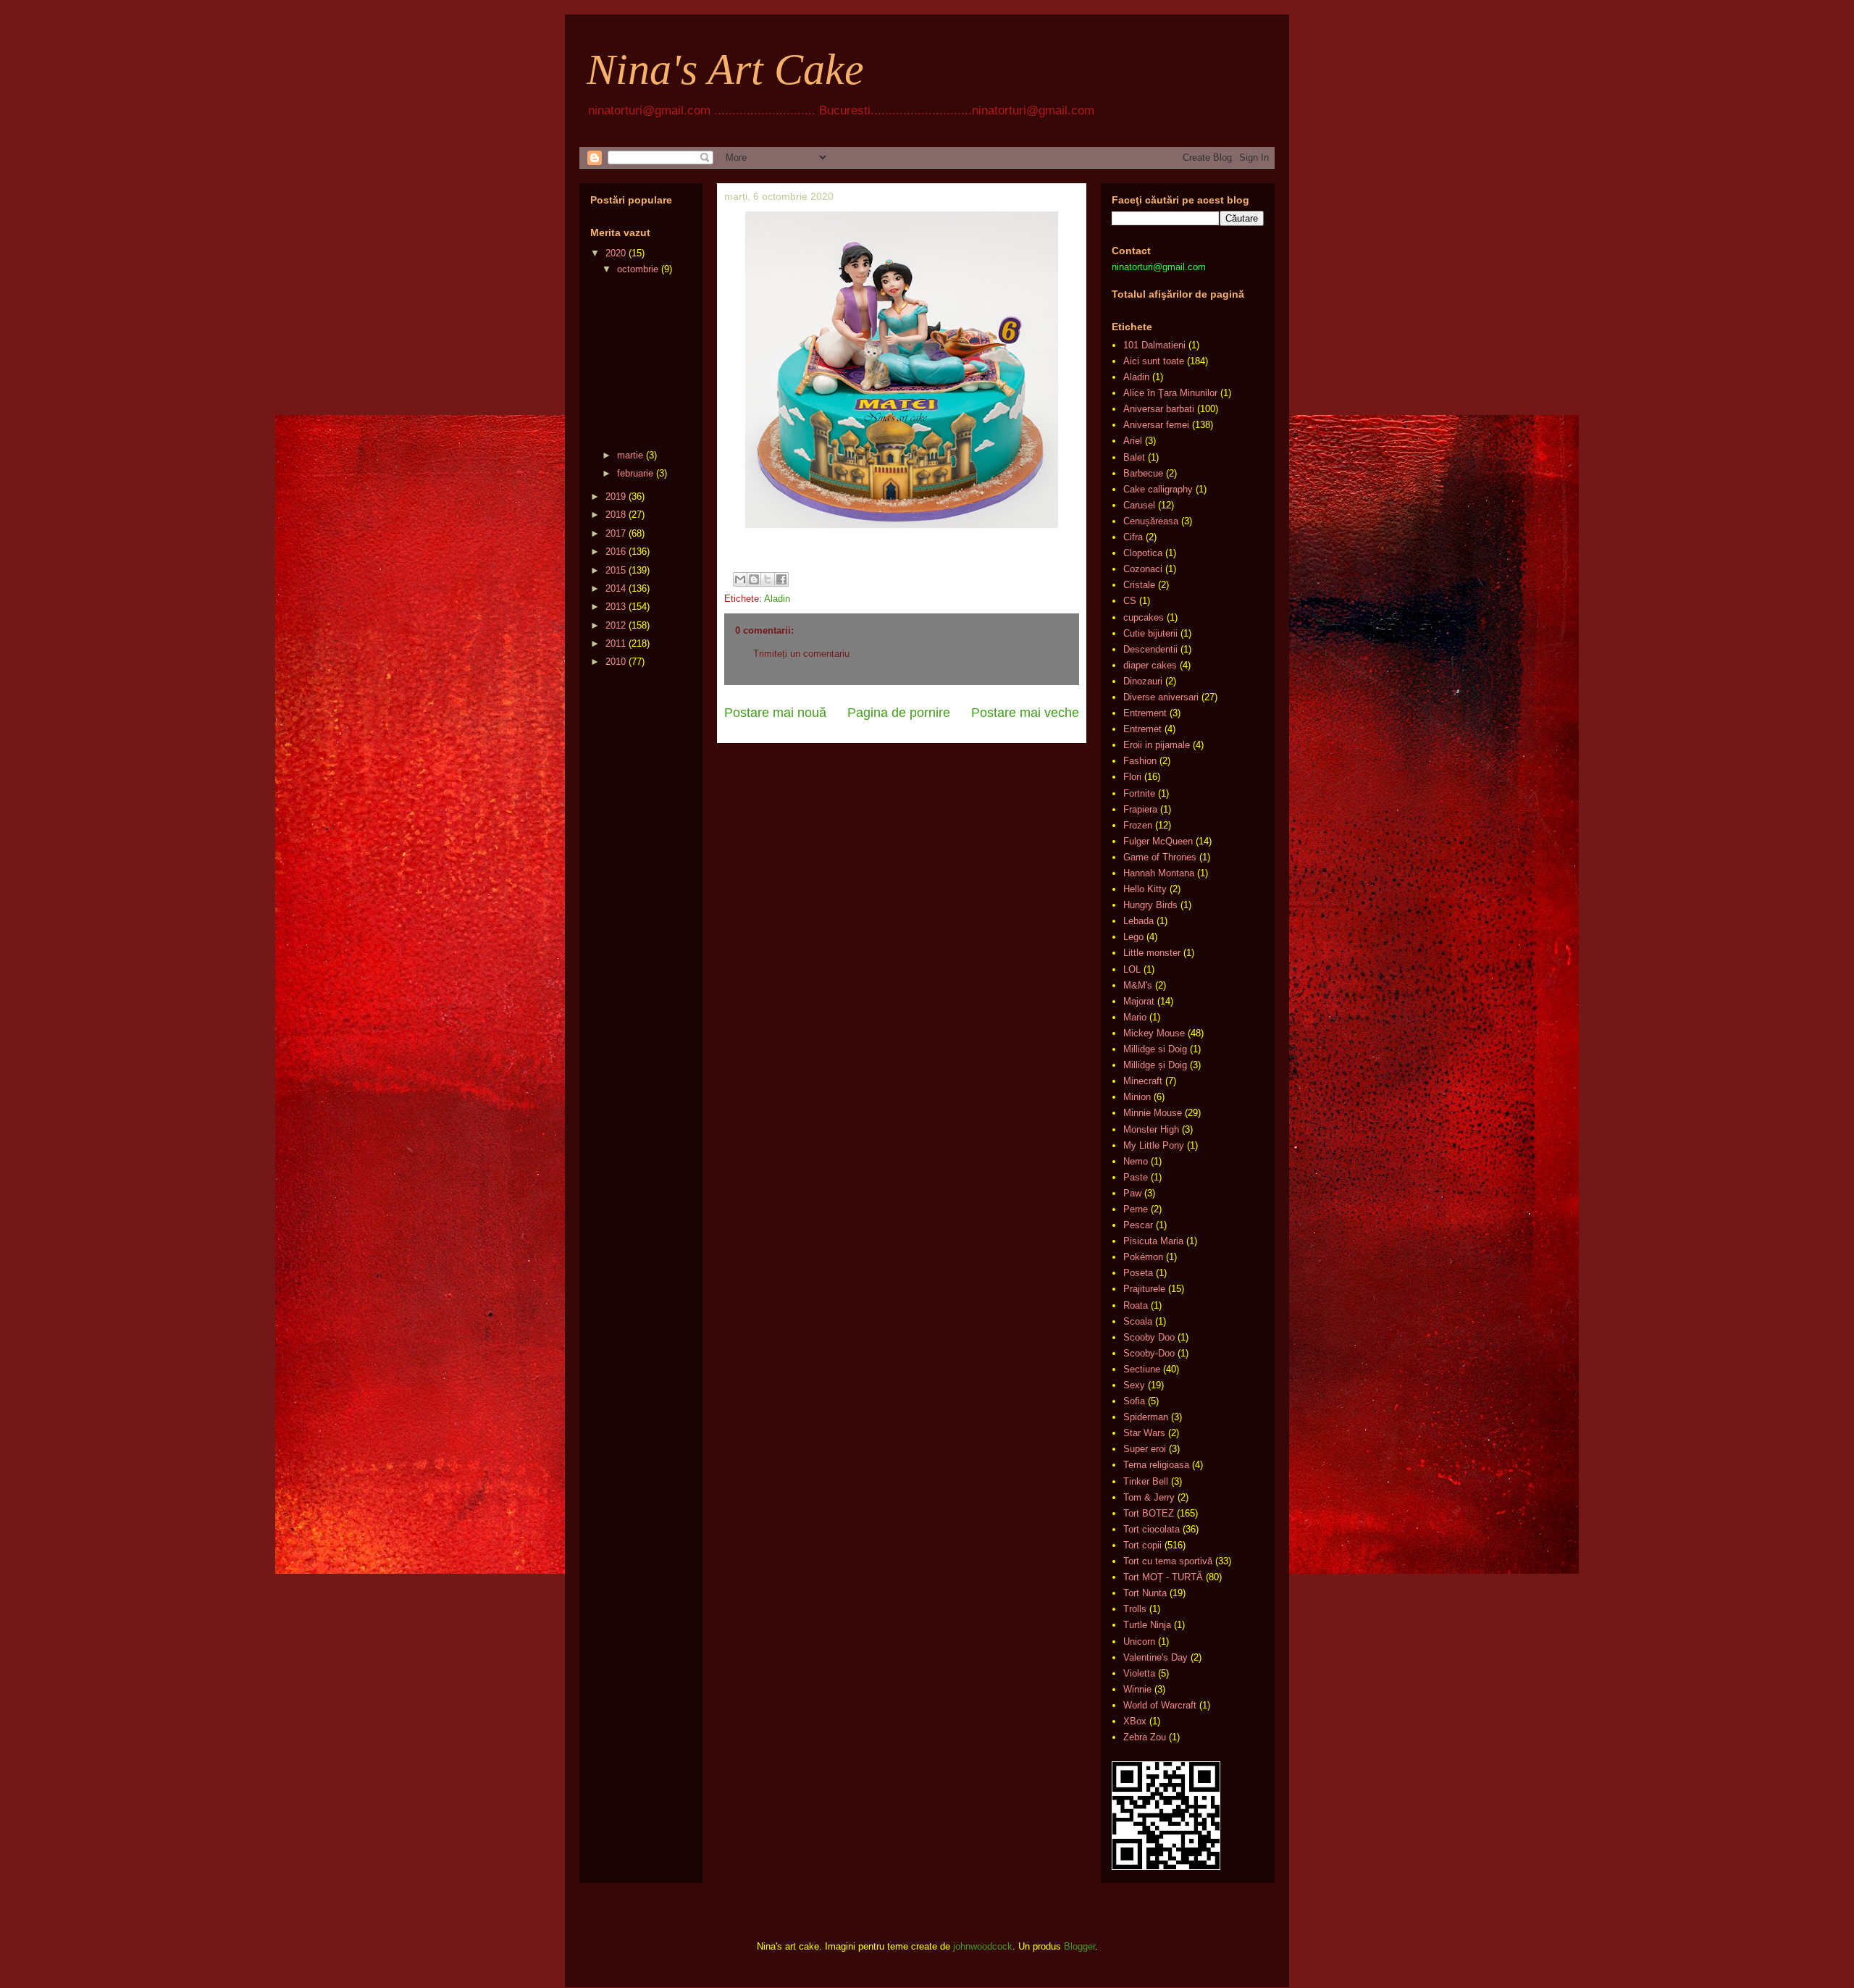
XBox (1135, 1721)
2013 (616, 607)
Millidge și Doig (1155, 1065)
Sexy (1134, 1385)
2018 (616, 515)
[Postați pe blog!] (754, 579)
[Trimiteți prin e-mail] (740, 579)
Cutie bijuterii (1150, 633)
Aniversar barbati (1159, 409)
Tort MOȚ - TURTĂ (1163, 1577)
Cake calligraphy (1158, 489)
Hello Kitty (1145, 889)
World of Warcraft (1160, 1705)
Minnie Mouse (1153, 1113)
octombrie (638, 269)
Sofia (1134, 1401)
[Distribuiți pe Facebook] (781, 579)
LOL (1132, 969)
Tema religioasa (1156, 1465)
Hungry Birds (1150, 905)
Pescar (1138, 1225)
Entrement (1145, 713)
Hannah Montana (1159, 873)
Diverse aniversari (1161, 697)
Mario (1135, 1017)
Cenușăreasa (1151, 521)
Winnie (1137, 1689)
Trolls (1135, 1609)
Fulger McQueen (1158, 841)
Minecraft (1143, 1081)
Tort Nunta (1145, 1593)
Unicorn (1139, 1641)
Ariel (1133, 441)
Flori (1132, 777)
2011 (616, 643)
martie (630, 455)
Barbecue (1143, 473)
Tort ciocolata (1152, 1529)
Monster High (1151, 1129)
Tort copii (1142, 1545)
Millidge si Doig (1155, 1049)
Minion (1137, 1097)
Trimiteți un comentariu (801, 654)
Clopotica (1143, 553)
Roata (1136, 1305)
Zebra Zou (1145, 1737)
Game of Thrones (1160, 857)
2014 (616, 588)
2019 (616, 496)
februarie (635, 473)
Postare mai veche (1025, 713)
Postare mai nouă (775, 713)
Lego (1133, 937)
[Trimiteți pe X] (768, 579)
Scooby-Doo (1149, 1353)
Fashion (1140, 761)
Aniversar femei (1156, 425)
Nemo (1136, 1161)
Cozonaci (1143, 569)
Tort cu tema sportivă (1168, 1561)
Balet (1134, 457)
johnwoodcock (983, 1946)
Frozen (1138, 825)
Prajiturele (1144, 1289)
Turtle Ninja (1147, 1625)
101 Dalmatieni (1154, 345)
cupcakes (1144, 617)
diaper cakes (1150, 665)
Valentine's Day (1155, 1657)
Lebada (1138, 921)
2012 (616, 625)
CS (1130, 601)
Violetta (1139, 1673)
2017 (616, 533)
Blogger (1079, 1946)
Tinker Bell (1146, 1481)
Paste (1136, 1177)
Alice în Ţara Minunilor (1170, 393)
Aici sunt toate (1154, 361)
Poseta (1138, 1273)
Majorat (1139, 1001)
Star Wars (1144, 1433)
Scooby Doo (1149, 1337)
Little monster (1152, 953)
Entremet (1142, 729)
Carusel (1139, 505)
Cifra (1133, 537)
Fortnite (1139, 793)
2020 (616, 253)
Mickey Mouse (1154, 1033)
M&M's (1138, 985)
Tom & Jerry (1149, 1497)
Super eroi (1145, 1449)
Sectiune (1142, 1369)
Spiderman (1146, 1417)
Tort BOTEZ (1149, 1513)
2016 (616, 551)
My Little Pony (1154, 1145)
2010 (616, 662)
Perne (1136, 1209)
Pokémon (1143, 1257)
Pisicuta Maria (1153, 1241)
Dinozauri (1143, 681)
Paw (1132, 1193)
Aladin (777, 599)
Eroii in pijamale (1157, 745)
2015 (616, 570)
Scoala (1138, 1321)
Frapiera (1140, 809)
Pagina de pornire (899, 713)
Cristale (1139, 585)
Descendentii (1150, 649)
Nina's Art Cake (725, 70)
